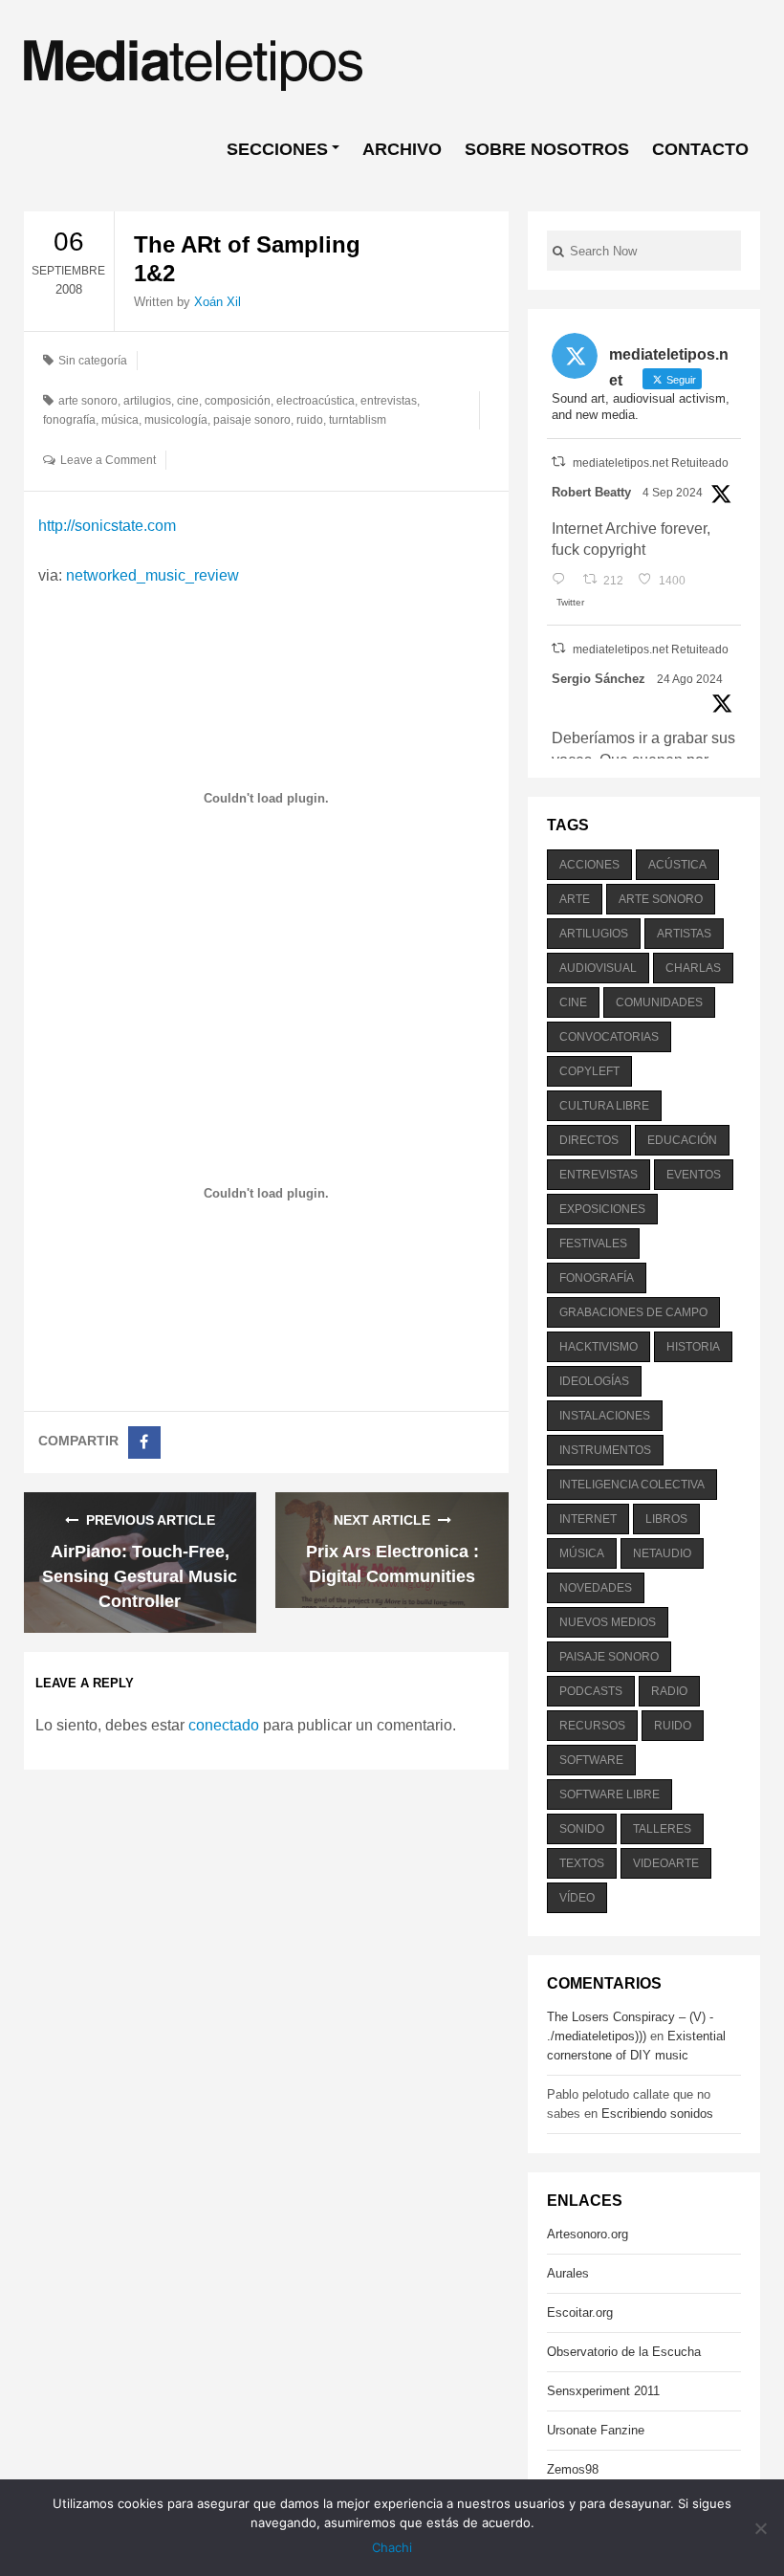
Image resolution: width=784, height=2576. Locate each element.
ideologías (594, 1381)
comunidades (659, 1002)
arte (575, 899)
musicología (176, 420)
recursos (592, 1726)
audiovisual (598, 968)
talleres (662, 1829)
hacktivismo (599, 1347)
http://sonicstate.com (107, 526)
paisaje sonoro (252, 420)
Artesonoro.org (588, 2234)
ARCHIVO (402, 149)
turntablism (358, 420)
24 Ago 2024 (690, 679)
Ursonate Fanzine (596, 2430)
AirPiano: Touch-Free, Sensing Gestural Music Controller (140, 1576)
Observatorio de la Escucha (624, 2352)
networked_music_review (152, 575)
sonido (582, 1829)
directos (589, 1140)
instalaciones (605, 1416)
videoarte (666, 1863)
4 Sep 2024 (673, 493)
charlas (693, 968)
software (591, 1760)
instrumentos (605, 1450)
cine (188, 401)
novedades (596, 1588)
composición (238, 401)
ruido (310, 420)
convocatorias (609, 1037)
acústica (677, 865)
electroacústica (316, 401)
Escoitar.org (580, 2312)
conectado (224, 1725)
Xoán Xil (218, 302)
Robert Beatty (591, 492)
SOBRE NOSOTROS (547, 149)
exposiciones (602, 1209)
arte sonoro (88, 401)
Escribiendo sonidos (657, 2114)
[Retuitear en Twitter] (558, 462)
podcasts (591, 1691)
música (120, 420)
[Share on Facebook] (144, 1442)
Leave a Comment (108, 460)
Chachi (392, 2547)
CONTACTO (700, 149)
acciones (589, 865)
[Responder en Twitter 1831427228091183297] (563, 581)
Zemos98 (573, 2469)
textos (582, 1863)
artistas (684, 934)
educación (682, 1140)
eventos (694, 1175)
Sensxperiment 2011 (603, 2391)
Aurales (568, 2273)
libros (666, 1519)
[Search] (558, 251)
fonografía (69, 420)
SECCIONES (277, 149)
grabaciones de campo (633, 1312)
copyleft (589, 1071)
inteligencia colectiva (632, 1485)
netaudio (662, 1553)
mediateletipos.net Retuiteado (651, 463)
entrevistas (389, 401)
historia (693, 1347)
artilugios (147, 401)
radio (669, 1691)
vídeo (577, 1898)
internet (588, 1519)
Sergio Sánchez (599, 679)
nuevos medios (608, 1622)
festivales (593, 1244)
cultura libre (604, 1106)
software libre (610, 1794)
